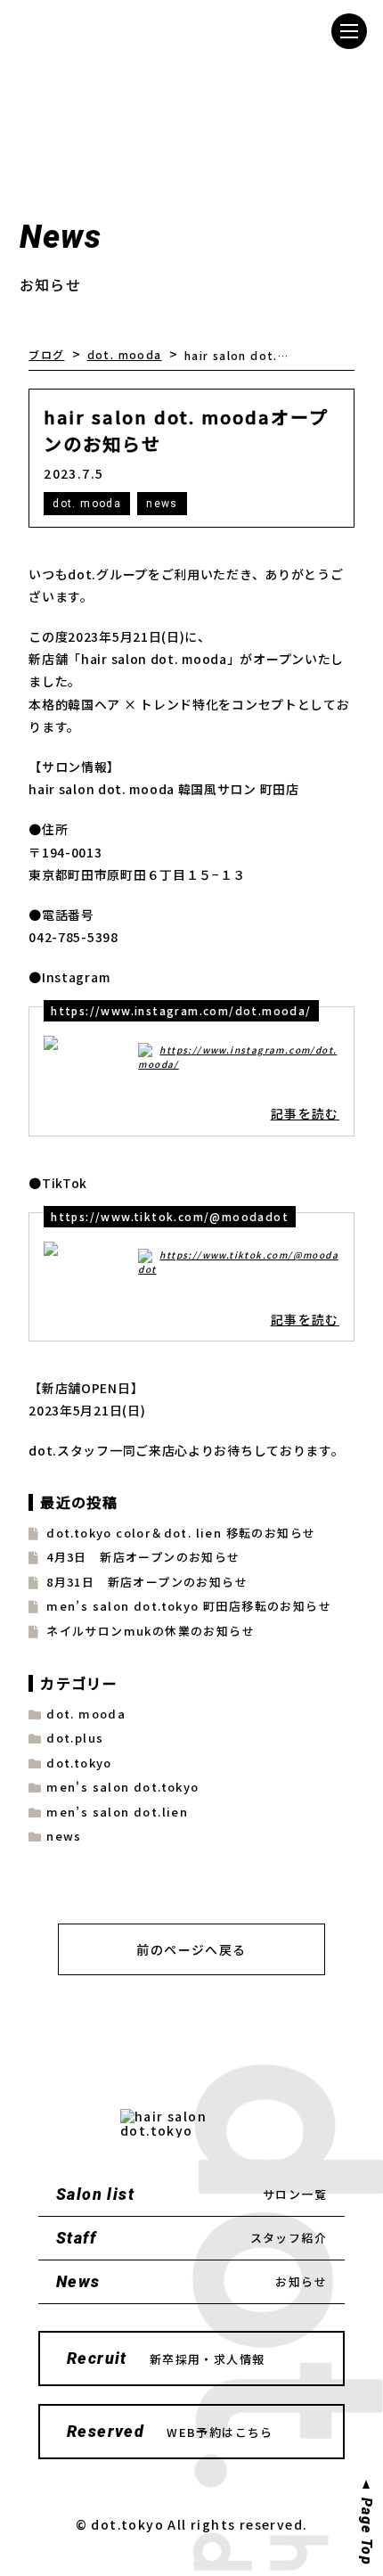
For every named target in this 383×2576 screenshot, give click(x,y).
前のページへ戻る (191, 1949)
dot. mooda (87, 504)
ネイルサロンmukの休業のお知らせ (151, 1631)
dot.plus (75, 1738)
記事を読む (305, 1113)
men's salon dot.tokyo (122, 1787)
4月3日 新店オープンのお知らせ (143, 1557)
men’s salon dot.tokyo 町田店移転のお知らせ (189, 1606)
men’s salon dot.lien (117, 1812)
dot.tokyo (79, 1763)
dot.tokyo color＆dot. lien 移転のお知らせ (181, 1533)
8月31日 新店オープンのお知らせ (147, 1582)
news (162, 504)
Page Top (366, 2531)
